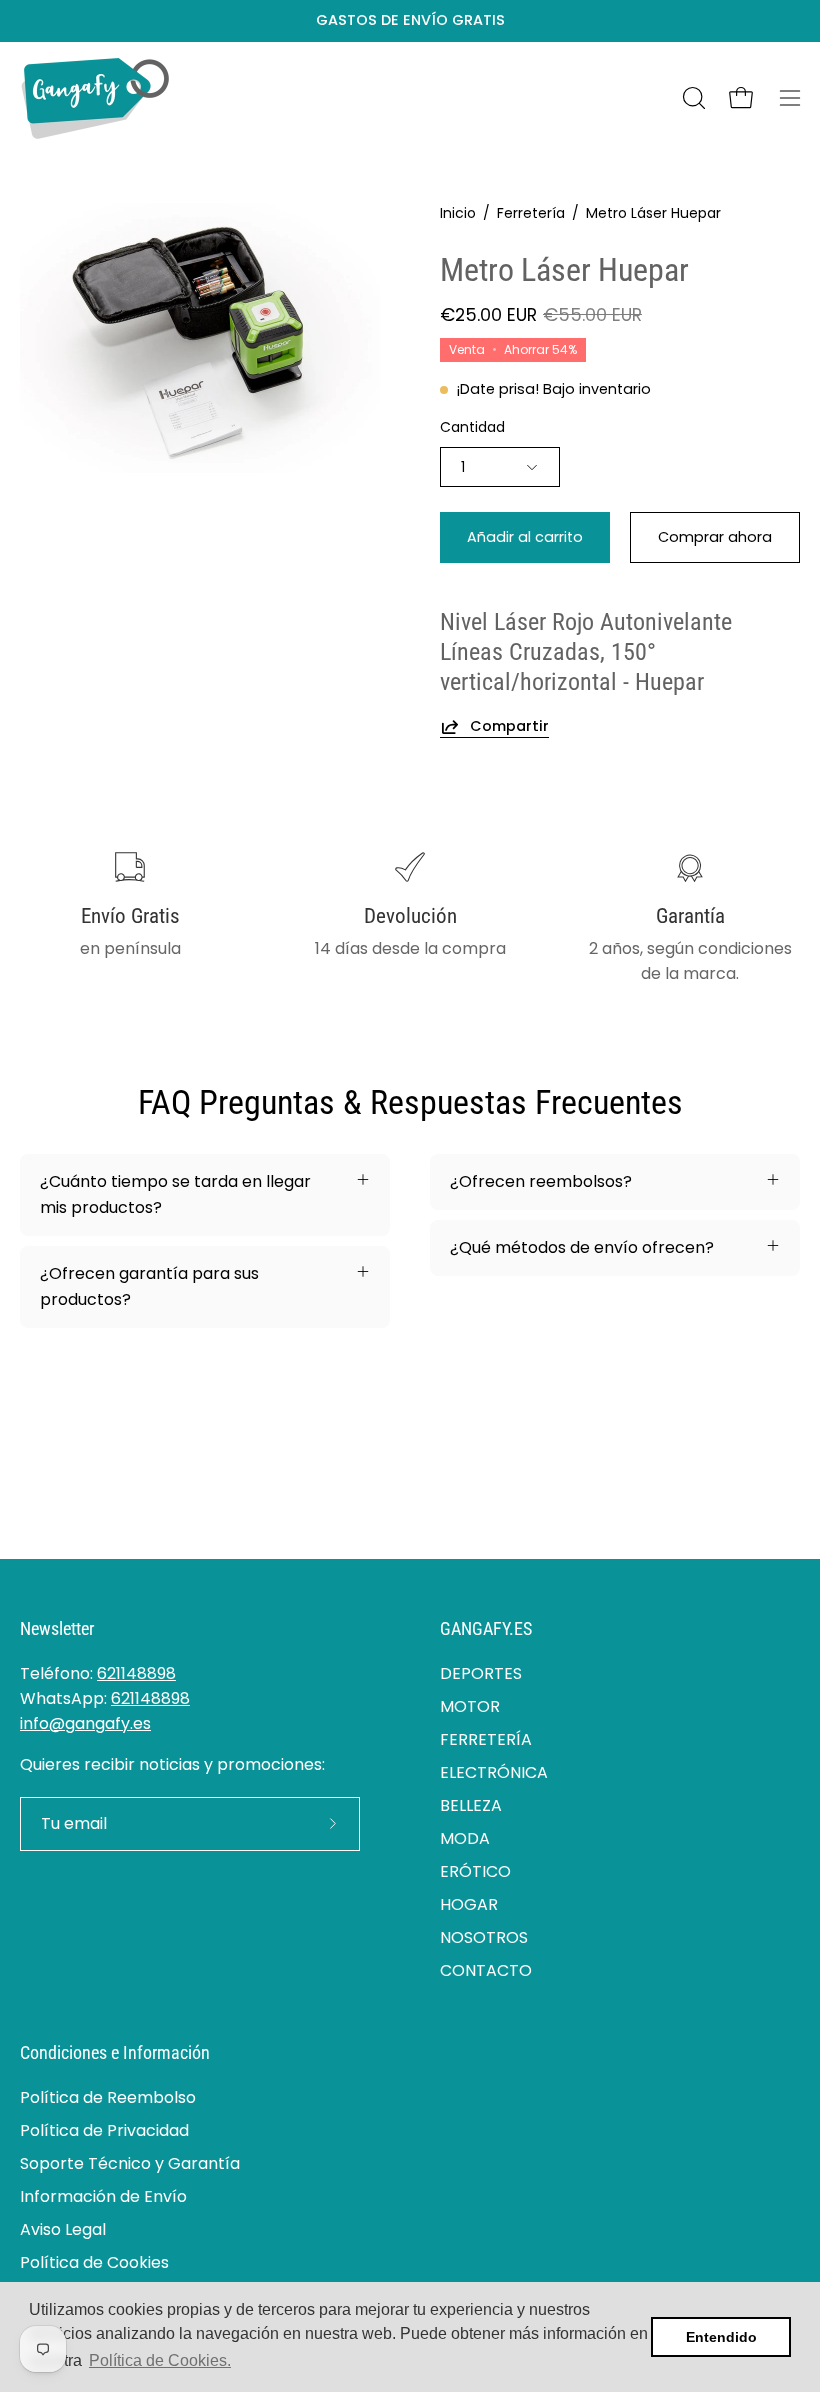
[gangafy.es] (95, 98)
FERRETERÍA (486, 1739)
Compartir (509, 726)
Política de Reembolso (108, 2097)
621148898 (136, 1673)
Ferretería (531, 213)
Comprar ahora (715, 537)
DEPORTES (481, 1673)
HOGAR (469, 1904)
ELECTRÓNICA (494, 1772)
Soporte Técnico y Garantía (130, 2163)
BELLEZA (471, 1805)
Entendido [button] (721, 2337)
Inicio (458, 213)
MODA (465, 1838)
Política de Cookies (94, 2262)
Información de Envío (103, 2196)
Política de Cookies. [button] (160, 2360)
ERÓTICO (475, 1871)
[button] (692, 98)
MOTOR (470, 1706)
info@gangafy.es (85, 1723)
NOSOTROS (484, 1937)
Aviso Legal (63, 2229)
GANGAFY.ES (486, 1629)
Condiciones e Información (115, 2053)
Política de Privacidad (104, 2130)
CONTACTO (486, 1970)
